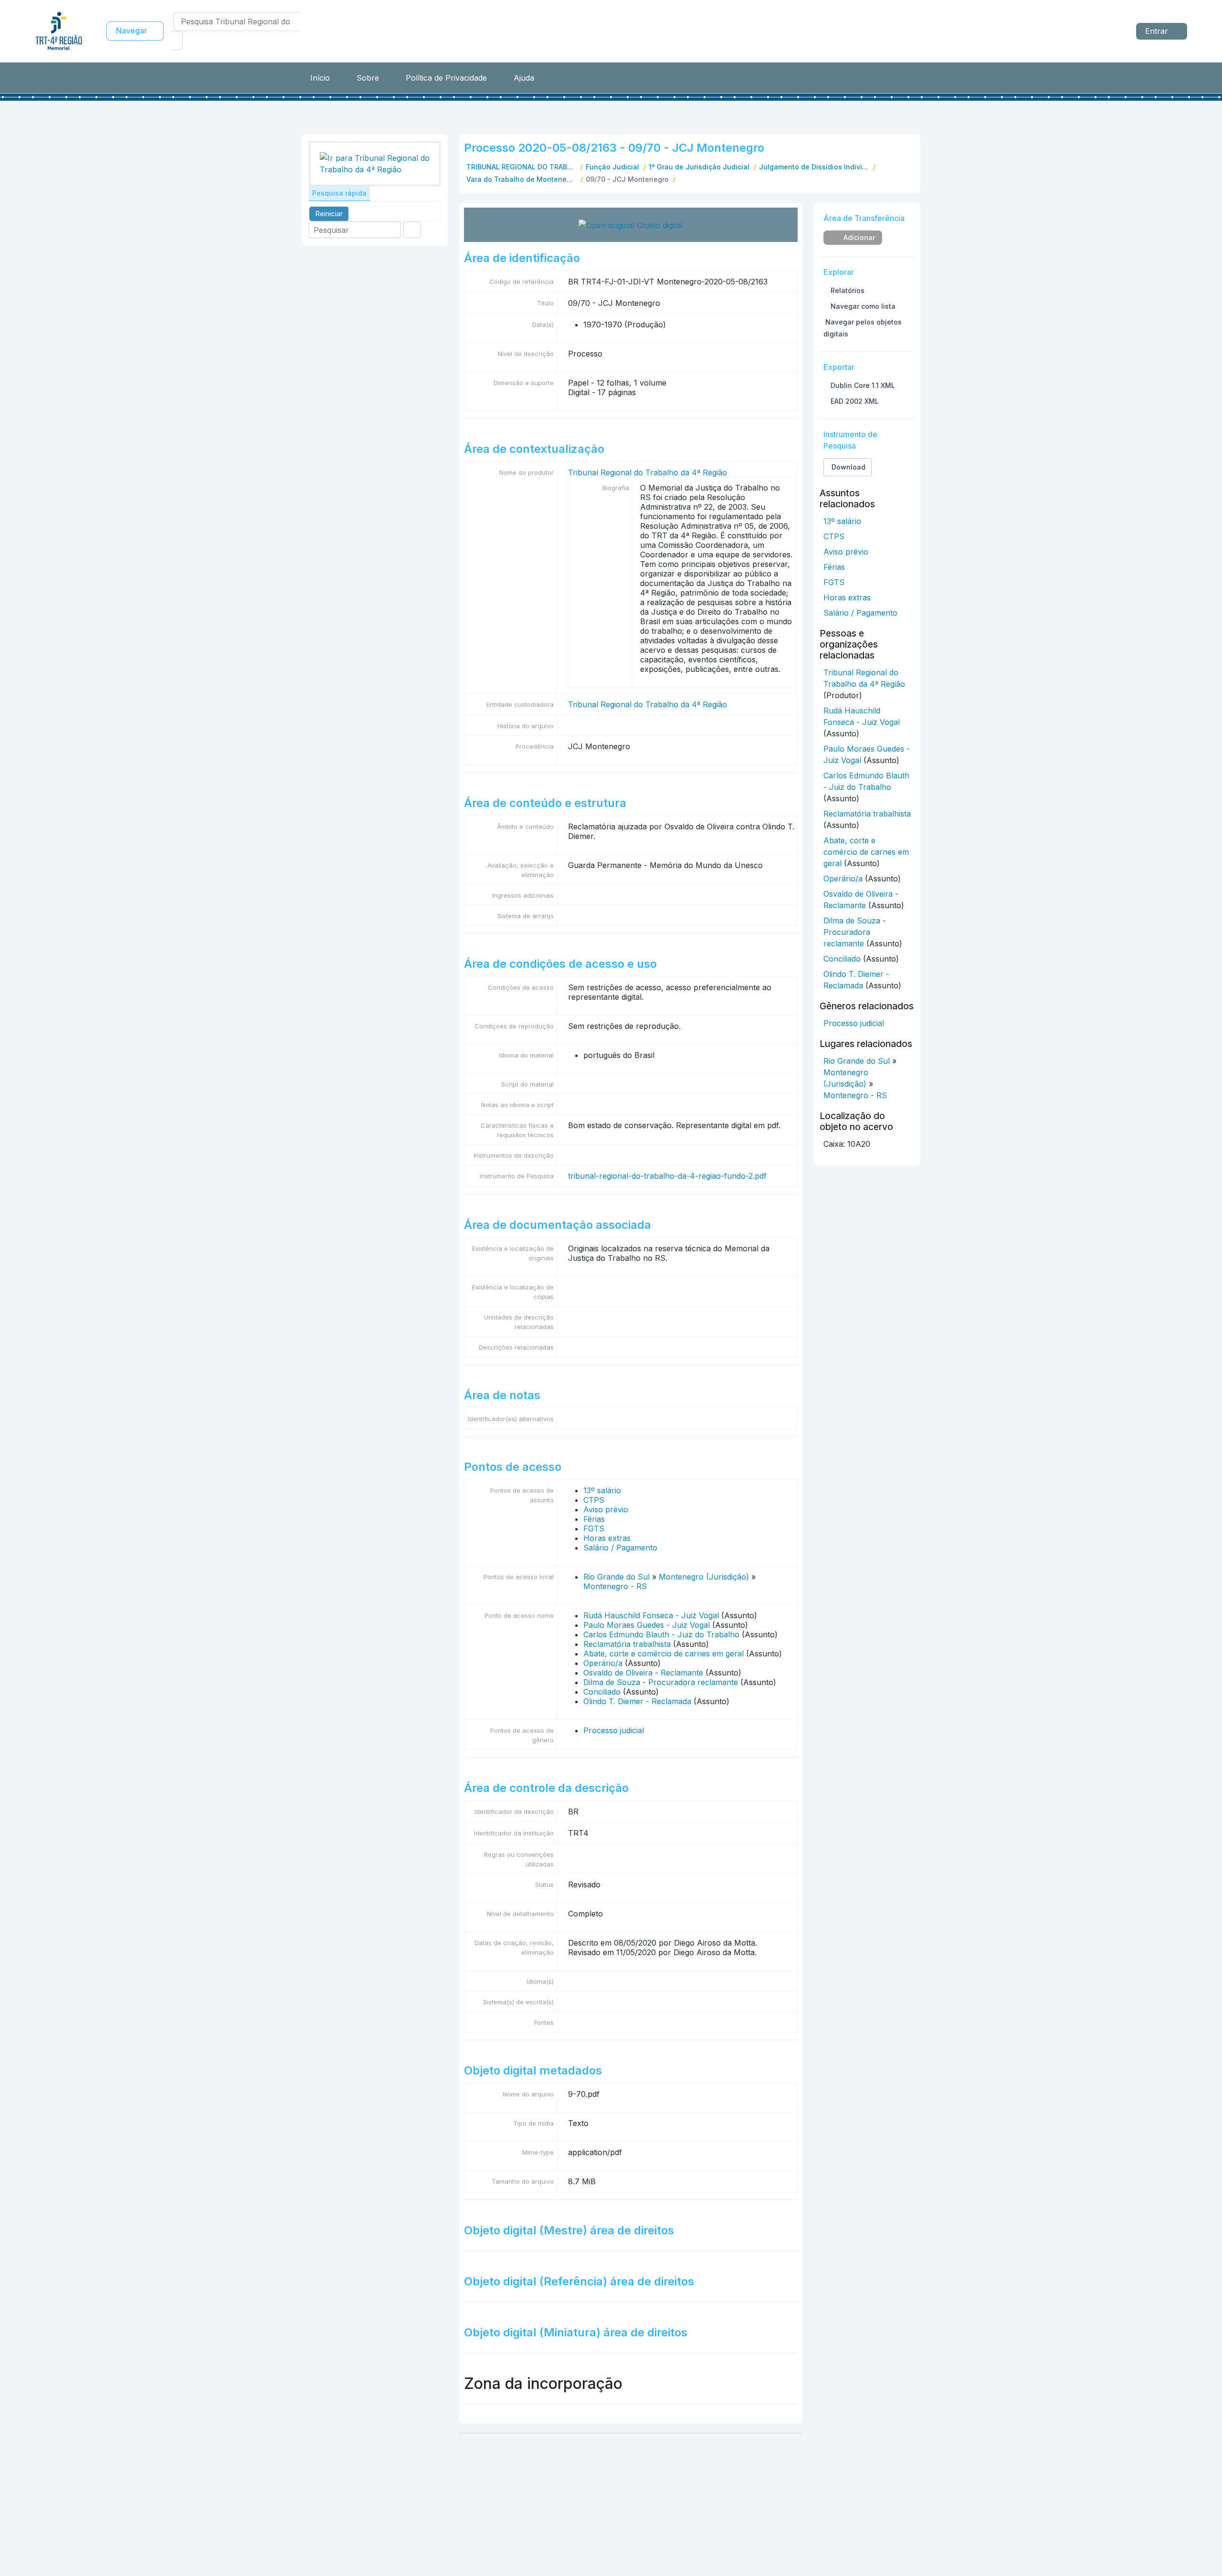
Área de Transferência (1059, 30)
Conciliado (602, 1692)
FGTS (594, 1529)
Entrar (1158, 31)
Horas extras (607, 1538)
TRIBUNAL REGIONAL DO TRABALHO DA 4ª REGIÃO (522, 167)
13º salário (602, 1490)
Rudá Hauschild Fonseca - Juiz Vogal (651, 1615)
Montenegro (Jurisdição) (704, 1577)
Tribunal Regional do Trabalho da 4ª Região (648, 472)
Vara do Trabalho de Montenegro (522, 179)
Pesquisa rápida (339, 193)
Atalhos (1112, 30)
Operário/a (603, 1663)
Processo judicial (614, 1730)
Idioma (1085, 30)
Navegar (132, 31)
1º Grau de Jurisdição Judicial (699, 167)
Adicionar (858, 237)
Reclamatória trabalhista (627, 1644)
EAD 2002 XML (854, 401)
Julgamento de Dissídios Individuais (815, 167)
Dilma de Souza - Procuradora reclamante (661, 1682)
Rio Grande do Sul (616, 1577)
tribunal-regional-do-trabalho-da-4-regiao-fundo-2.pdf (667, 1176)
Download (848, 467)
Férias (594, 1519)
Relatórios (847, 290)
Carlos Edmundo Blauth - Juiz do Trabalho (661, 1634)
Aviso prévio (606, 1509)
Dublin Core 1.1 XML (862, 385)
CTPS (594, 1500)
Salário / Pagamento (620, 1548)
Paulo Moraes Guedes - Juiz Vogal (647, 1625)
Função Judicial (612, 167)
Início (320, 78)
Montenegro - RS (615, 1586)
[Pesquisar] (177, 41)
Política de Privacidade (446, 78)
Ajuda (524, 78)
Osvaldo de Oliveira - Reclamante (643, 1673)
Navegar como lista (862, 306)
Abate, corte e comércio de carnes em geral (664, 1654)
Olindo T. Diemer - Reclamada (637, 1701)
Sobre (368, 78)
